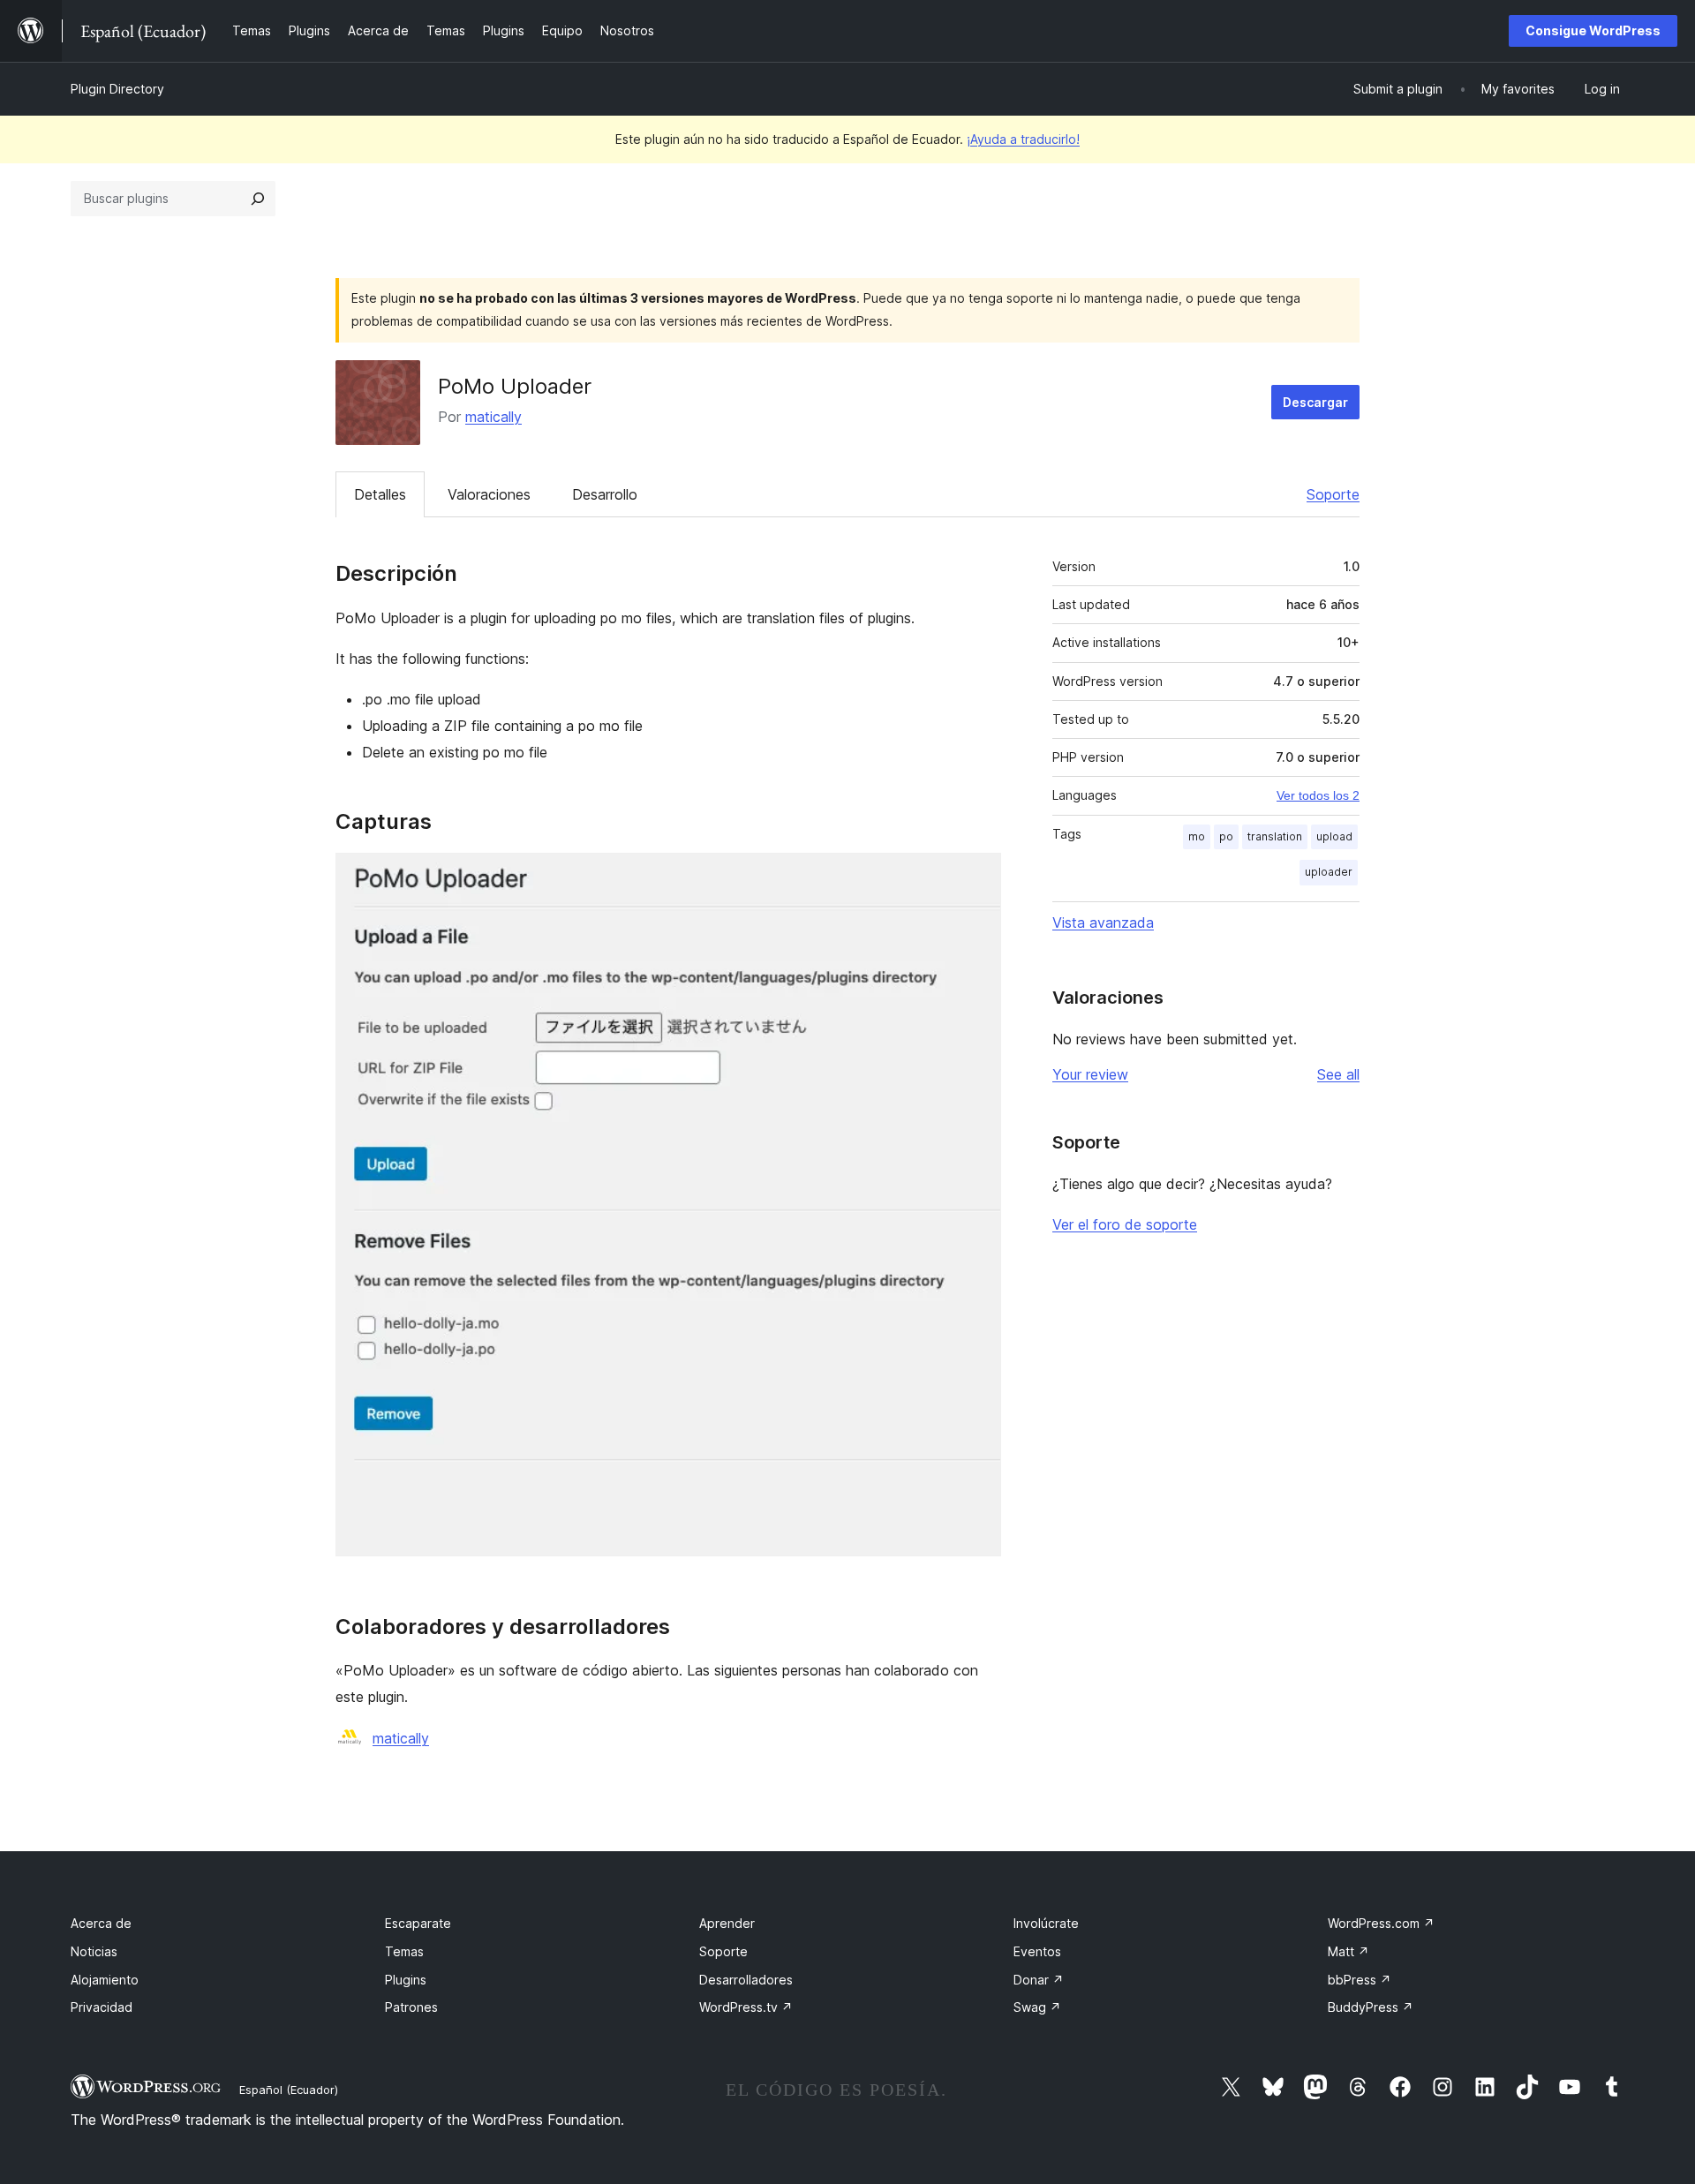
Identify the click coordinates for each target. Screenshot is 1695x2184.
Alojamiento (105, 1980)
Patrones (411, 2007)
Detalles (380, 494)
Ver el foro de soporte (1125, 1224)
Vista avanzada (1103, 923)
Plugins (406, 1980)
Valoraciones (489, 494)
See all (1338, 1074)
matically (493, 417)
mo (1197, 836)
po (1226, 836)
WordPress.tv (746, 2007)
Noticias (94, 1951)
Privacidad (102, 2007)
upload (1334, 836)
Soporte (1333, 494)
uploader (1329, 872)
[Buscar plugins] (258, 199)
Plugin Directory (117, 89)
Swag (1037, 2007)
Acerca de (101, 1923)
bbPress (1360, 1980)
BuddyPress (1371, 2007)
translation (1275, 836)
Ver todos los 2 (1318, 795)
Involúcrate (1046, 1923)
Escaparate (418, 1923)
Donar (1039, 1980)
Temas (404, 1951)
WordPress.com (1381, 1923)
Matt (1348, 1951)
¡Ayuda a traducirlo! (1023, 139)
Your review (1090, 1074)
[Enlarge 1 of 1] (977, 877)
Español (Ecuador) (289, 2090)
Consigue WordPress (1593, 30)
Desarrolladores (746, 1980)
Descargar (1315, 402)
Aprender (727, 1923)
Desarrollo (605, 494)
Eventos (1037, 1951)
